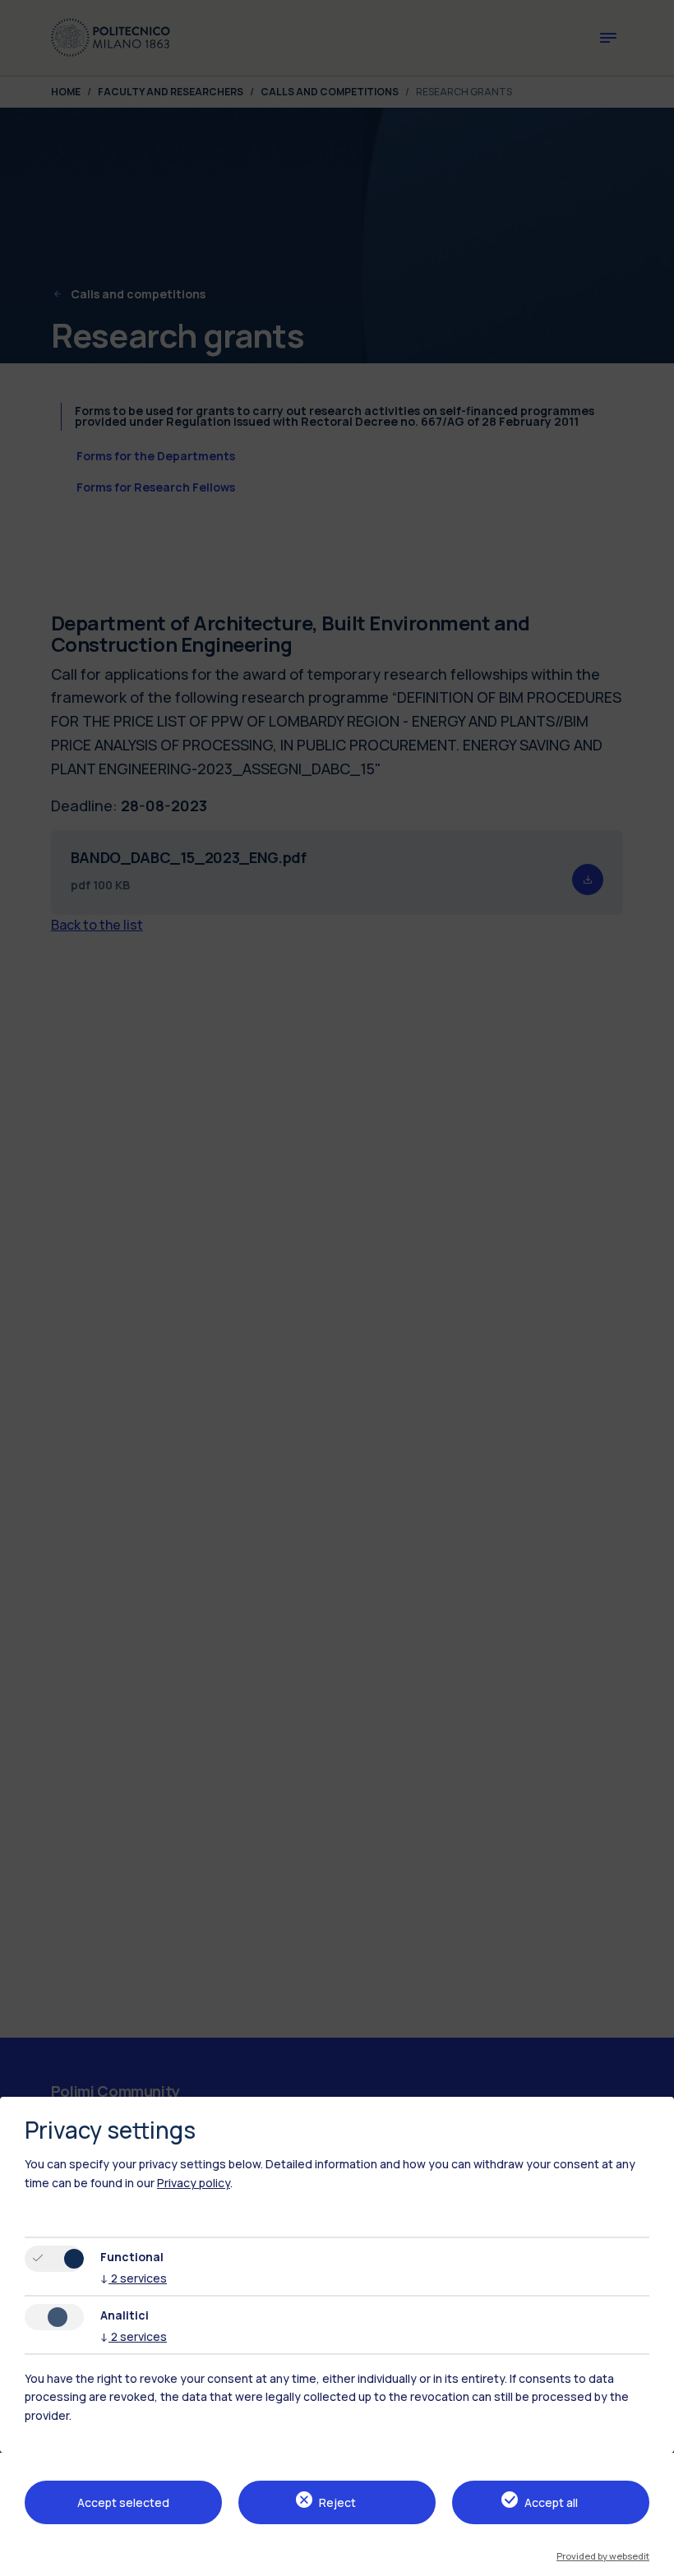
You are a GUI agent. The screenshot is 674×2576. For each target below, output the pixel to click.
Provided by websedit (603, 2556)
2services (134, 2278)
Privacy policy (194, 2183)
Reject (337, 2502)
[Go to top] (652, 2558)
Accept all (551, 2502)
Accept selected (123, 2502)
